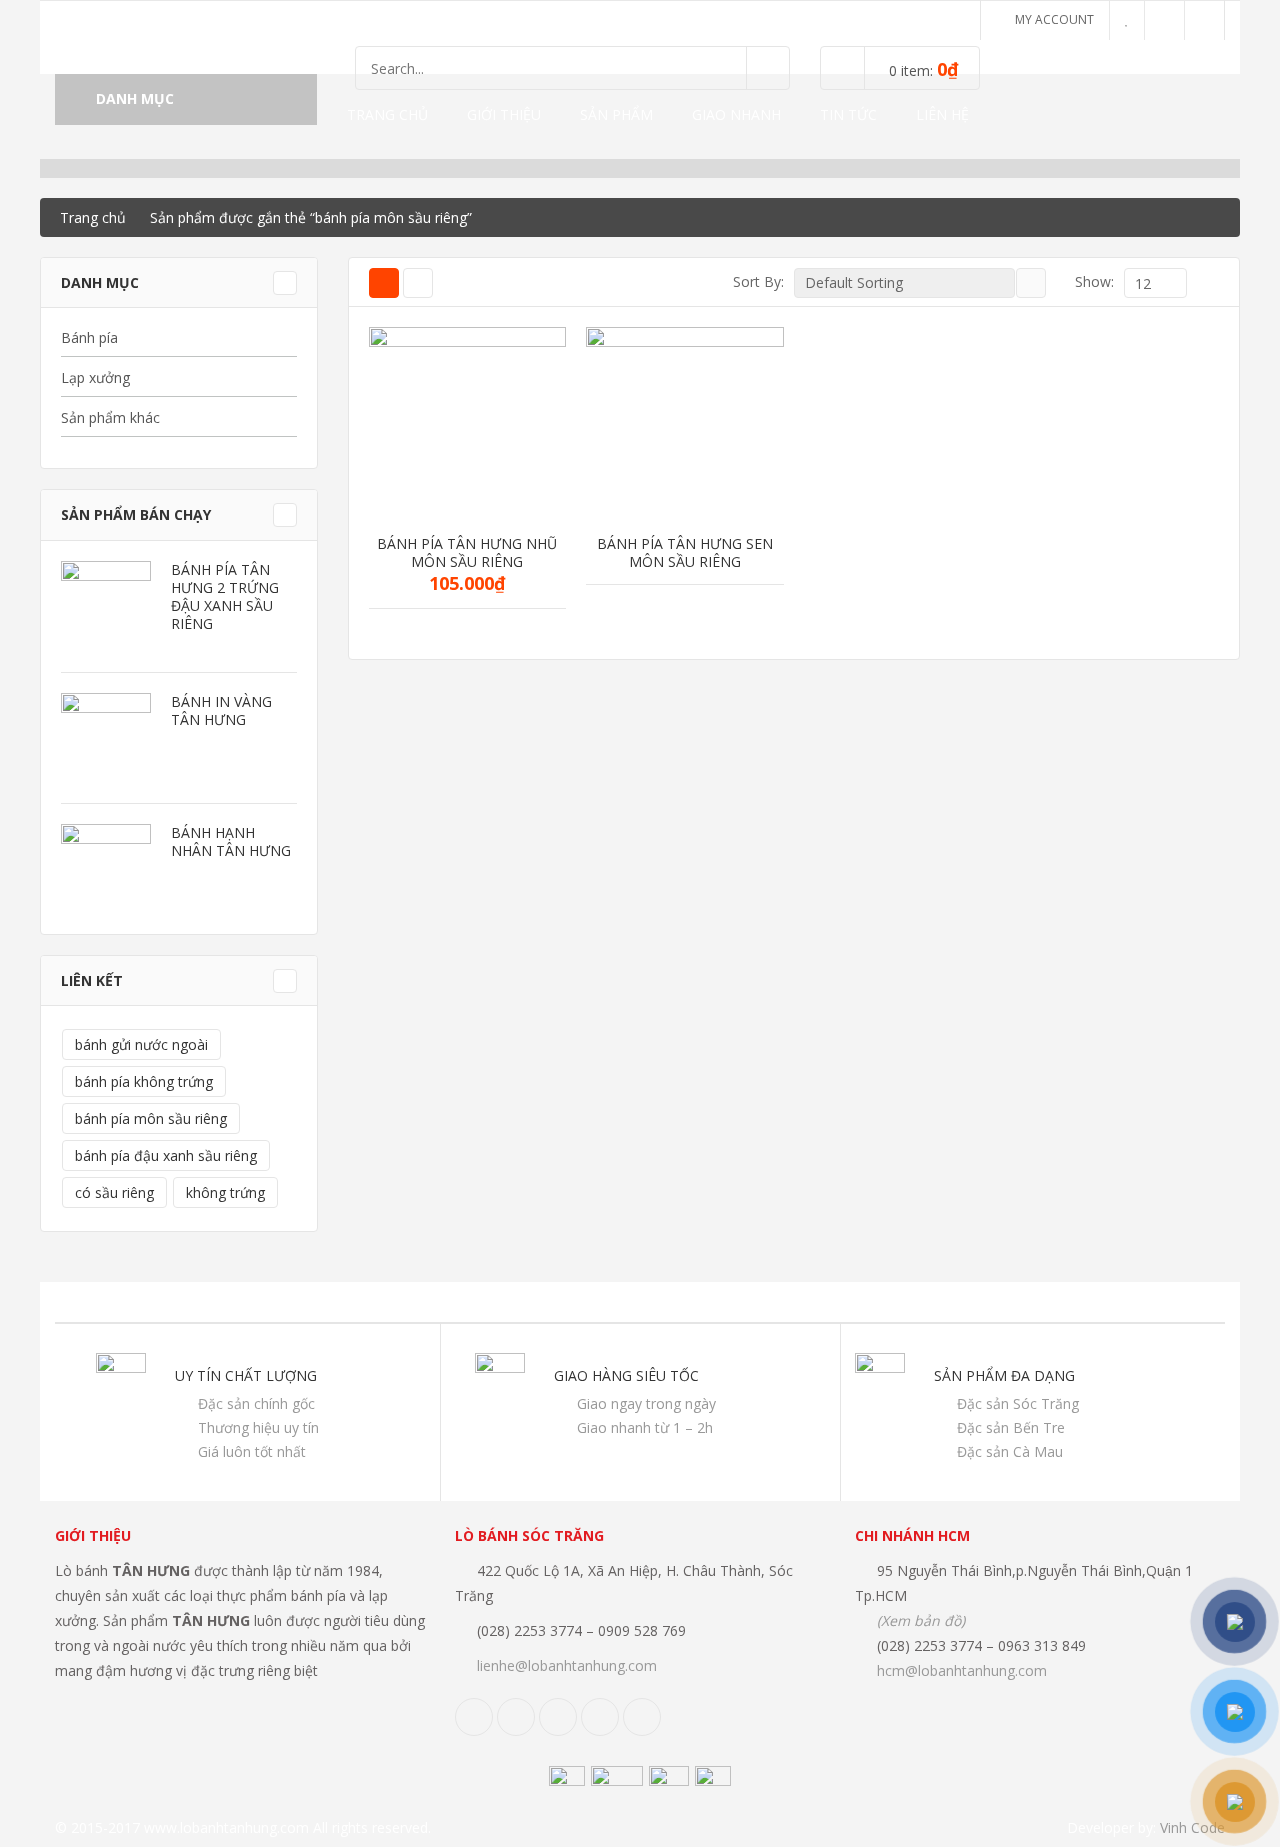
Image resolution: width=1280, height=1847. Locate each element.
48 (1093, 460)
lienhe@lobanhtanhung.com (567, 1665)
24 (1093, 437)
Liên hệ (942, 114)
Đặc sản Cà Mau (1010, 1451)
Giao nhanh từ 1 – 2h (645, 1427)
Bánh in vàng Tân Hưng (221, 711)
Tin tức (848, 114)
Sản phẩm (616, 114)
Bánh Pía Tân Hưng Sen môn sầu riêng (685, 553)
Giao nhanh (736, 114)
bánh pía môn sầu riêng (151, 1118)
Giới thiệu (504, 114)
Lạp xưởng (95, 377)
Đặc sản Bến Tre (1011, 1427)
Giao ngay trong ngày (646, 1403)
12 (1093, 391)
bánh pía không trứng (144, 1081)
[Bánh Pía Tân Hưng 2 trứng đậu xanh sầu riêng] (106, 606)
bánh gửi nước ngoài (141, 1044)
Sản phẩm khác (110, 417)
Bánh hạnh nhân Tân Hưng (231, 842)
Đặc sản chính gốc (256, 1403)
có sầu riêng (114, 1192)
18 (1093, 414)
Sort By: (758, 281)
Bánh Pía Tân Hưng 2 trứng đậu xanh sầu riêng (225, 597)
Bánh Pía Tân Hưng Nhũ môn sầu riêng (467, 553)
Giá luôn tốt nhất (252, 1451)
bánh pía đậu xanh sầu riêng (166, 1155)
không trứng (225, 1192)
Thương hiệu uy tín (258, 1427)
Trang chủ (387, 114)
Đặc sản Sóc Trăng (1018, 1403)
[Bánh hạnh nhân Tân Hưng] (106, 869)
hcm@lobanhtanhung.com (962, 1670)
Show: (1094, 281)
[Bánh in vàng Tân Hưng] (106, 738)
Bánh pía (89, 337)
